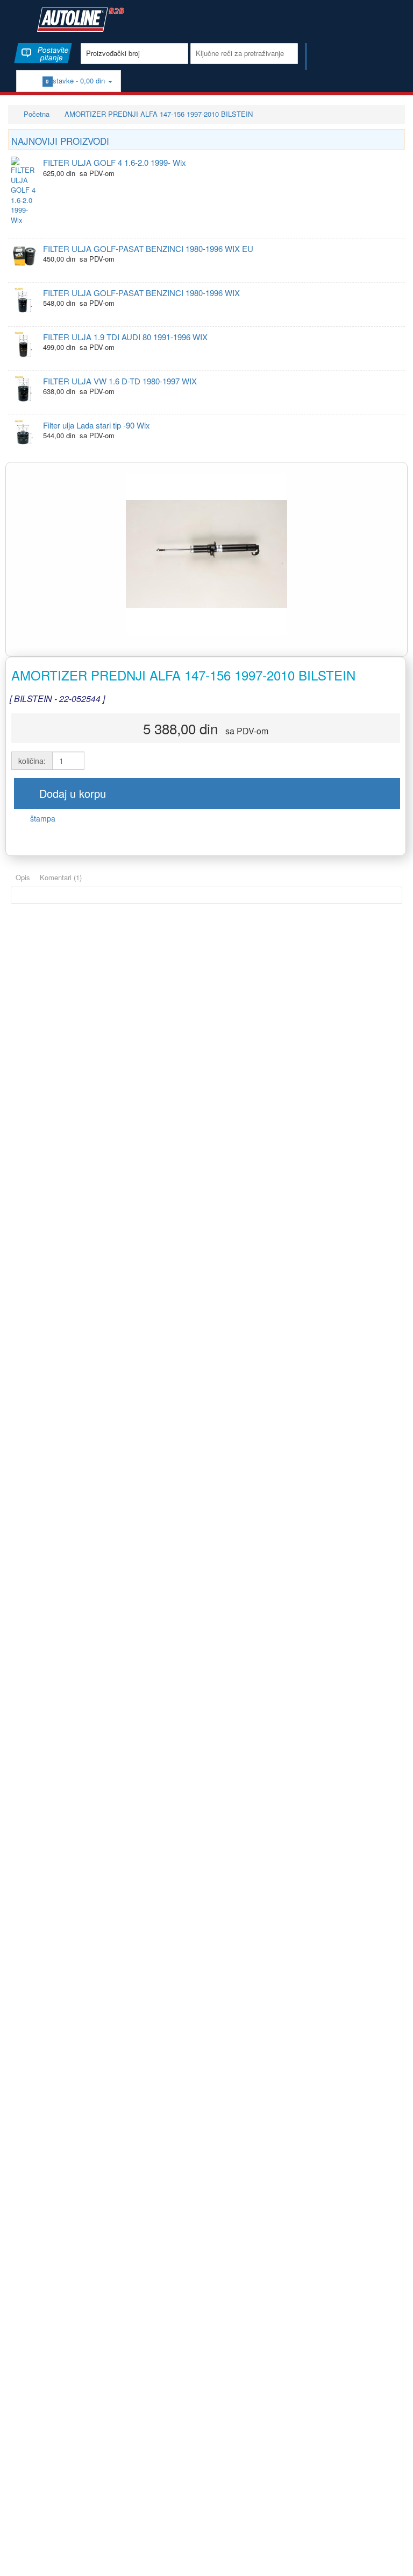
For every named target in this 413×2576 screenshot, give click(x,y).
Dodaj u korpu (71, 793)
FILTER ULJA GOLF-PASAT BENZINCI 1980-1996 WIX (141, 293)
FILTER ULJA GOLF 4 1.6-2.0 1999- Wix (115, 162)
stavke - (77, 80)
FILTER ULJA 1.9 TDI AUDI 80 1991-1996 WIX (125, 337)
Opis (23, 877)
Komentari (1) (61, 877)
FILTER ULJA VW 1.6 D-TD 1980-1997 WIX (120, 381)
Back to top (395, 2559)
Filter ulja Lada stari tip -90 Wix (97, 425)
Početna (35, 114)
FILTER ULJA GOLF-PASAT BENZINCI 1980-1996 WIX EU (148, 248)
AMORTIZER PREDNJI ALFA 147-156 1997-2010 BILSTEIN (159, 114)
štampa (42, 818)
